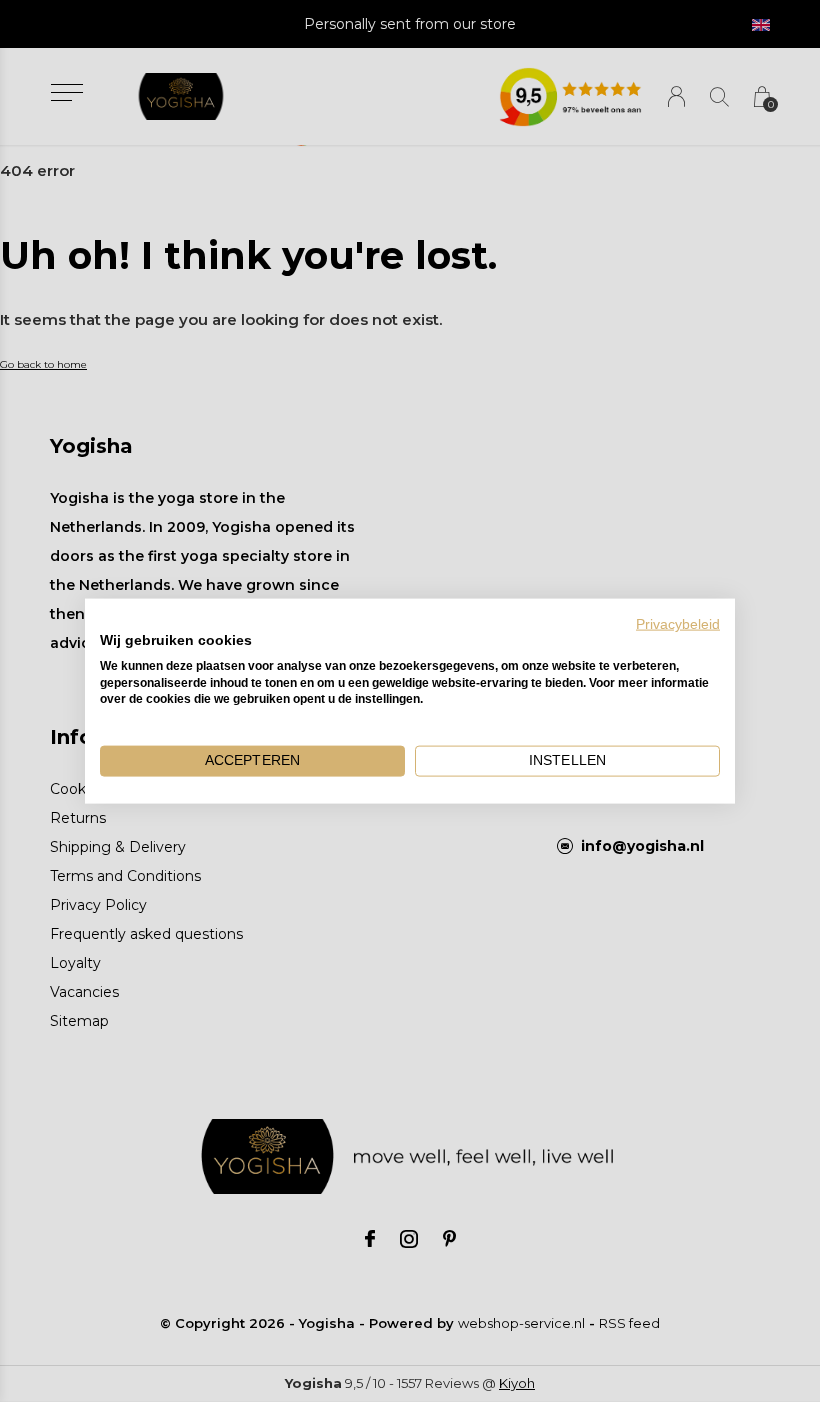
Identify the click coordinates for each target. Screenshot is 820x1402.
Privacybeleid (678, 624)
